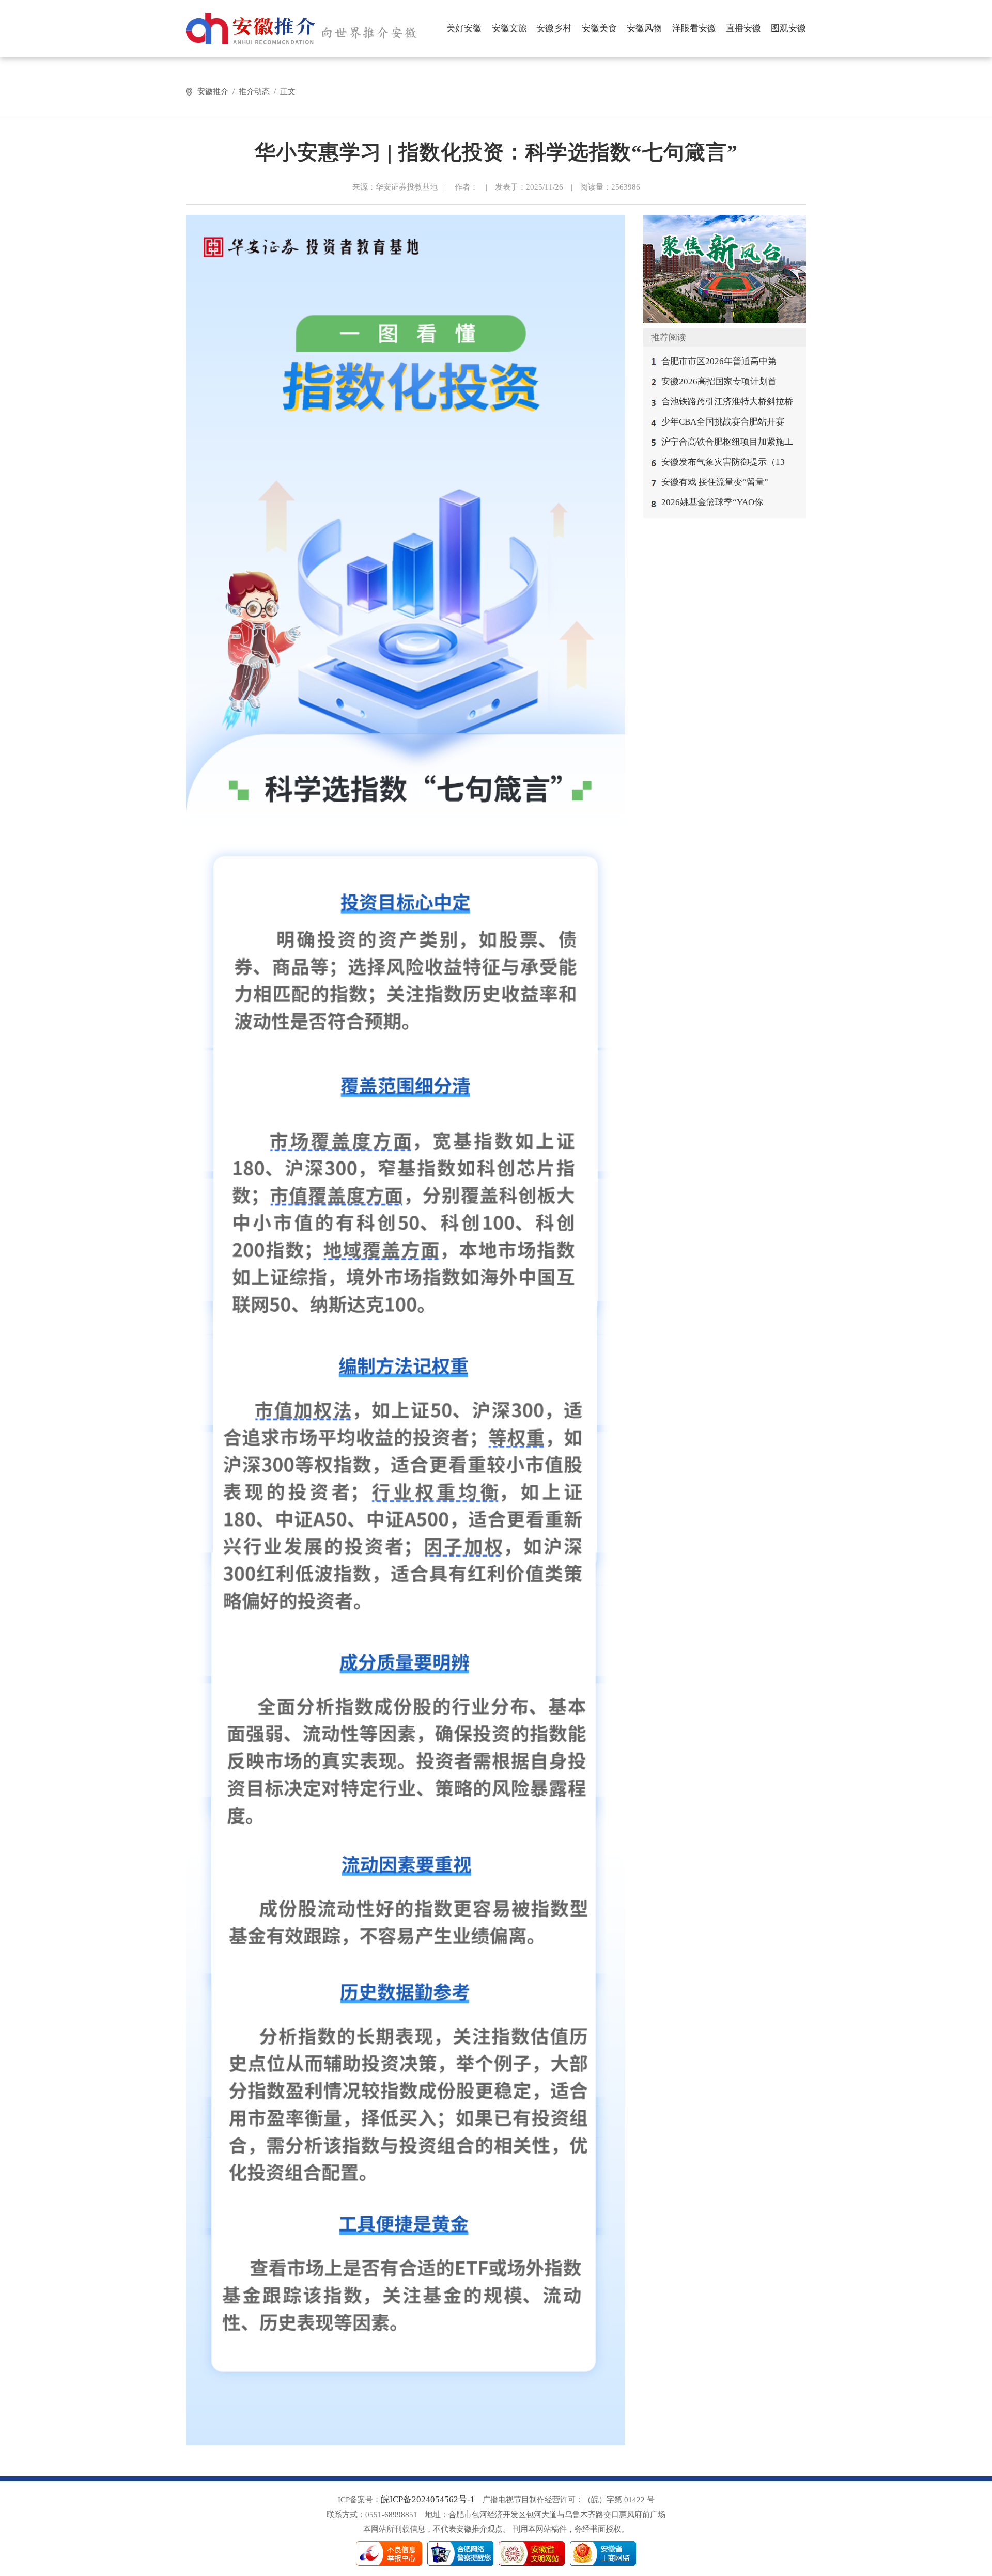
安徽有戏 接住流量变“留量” (715, 482)
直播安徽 (743, 28)
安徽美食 (599, 28)
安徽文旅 (509, 28)
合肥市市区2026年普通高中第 (719, 361)
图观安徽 (788, 28)
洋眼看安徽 (694, 28)
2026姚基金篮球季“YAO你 (712, 502)
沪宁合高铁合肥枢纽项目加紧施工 (727, 442)
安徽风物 (644, 28)
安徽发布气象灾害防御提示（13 (723, 462)
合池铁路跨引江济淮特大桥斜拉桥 (727, 402)
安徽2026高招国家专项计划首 (719, 381)
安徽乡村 (554, 28)
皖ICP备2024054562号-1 (428, 2499)
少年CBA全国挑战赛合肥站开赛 (723, 422)
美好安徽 (464, 28)
